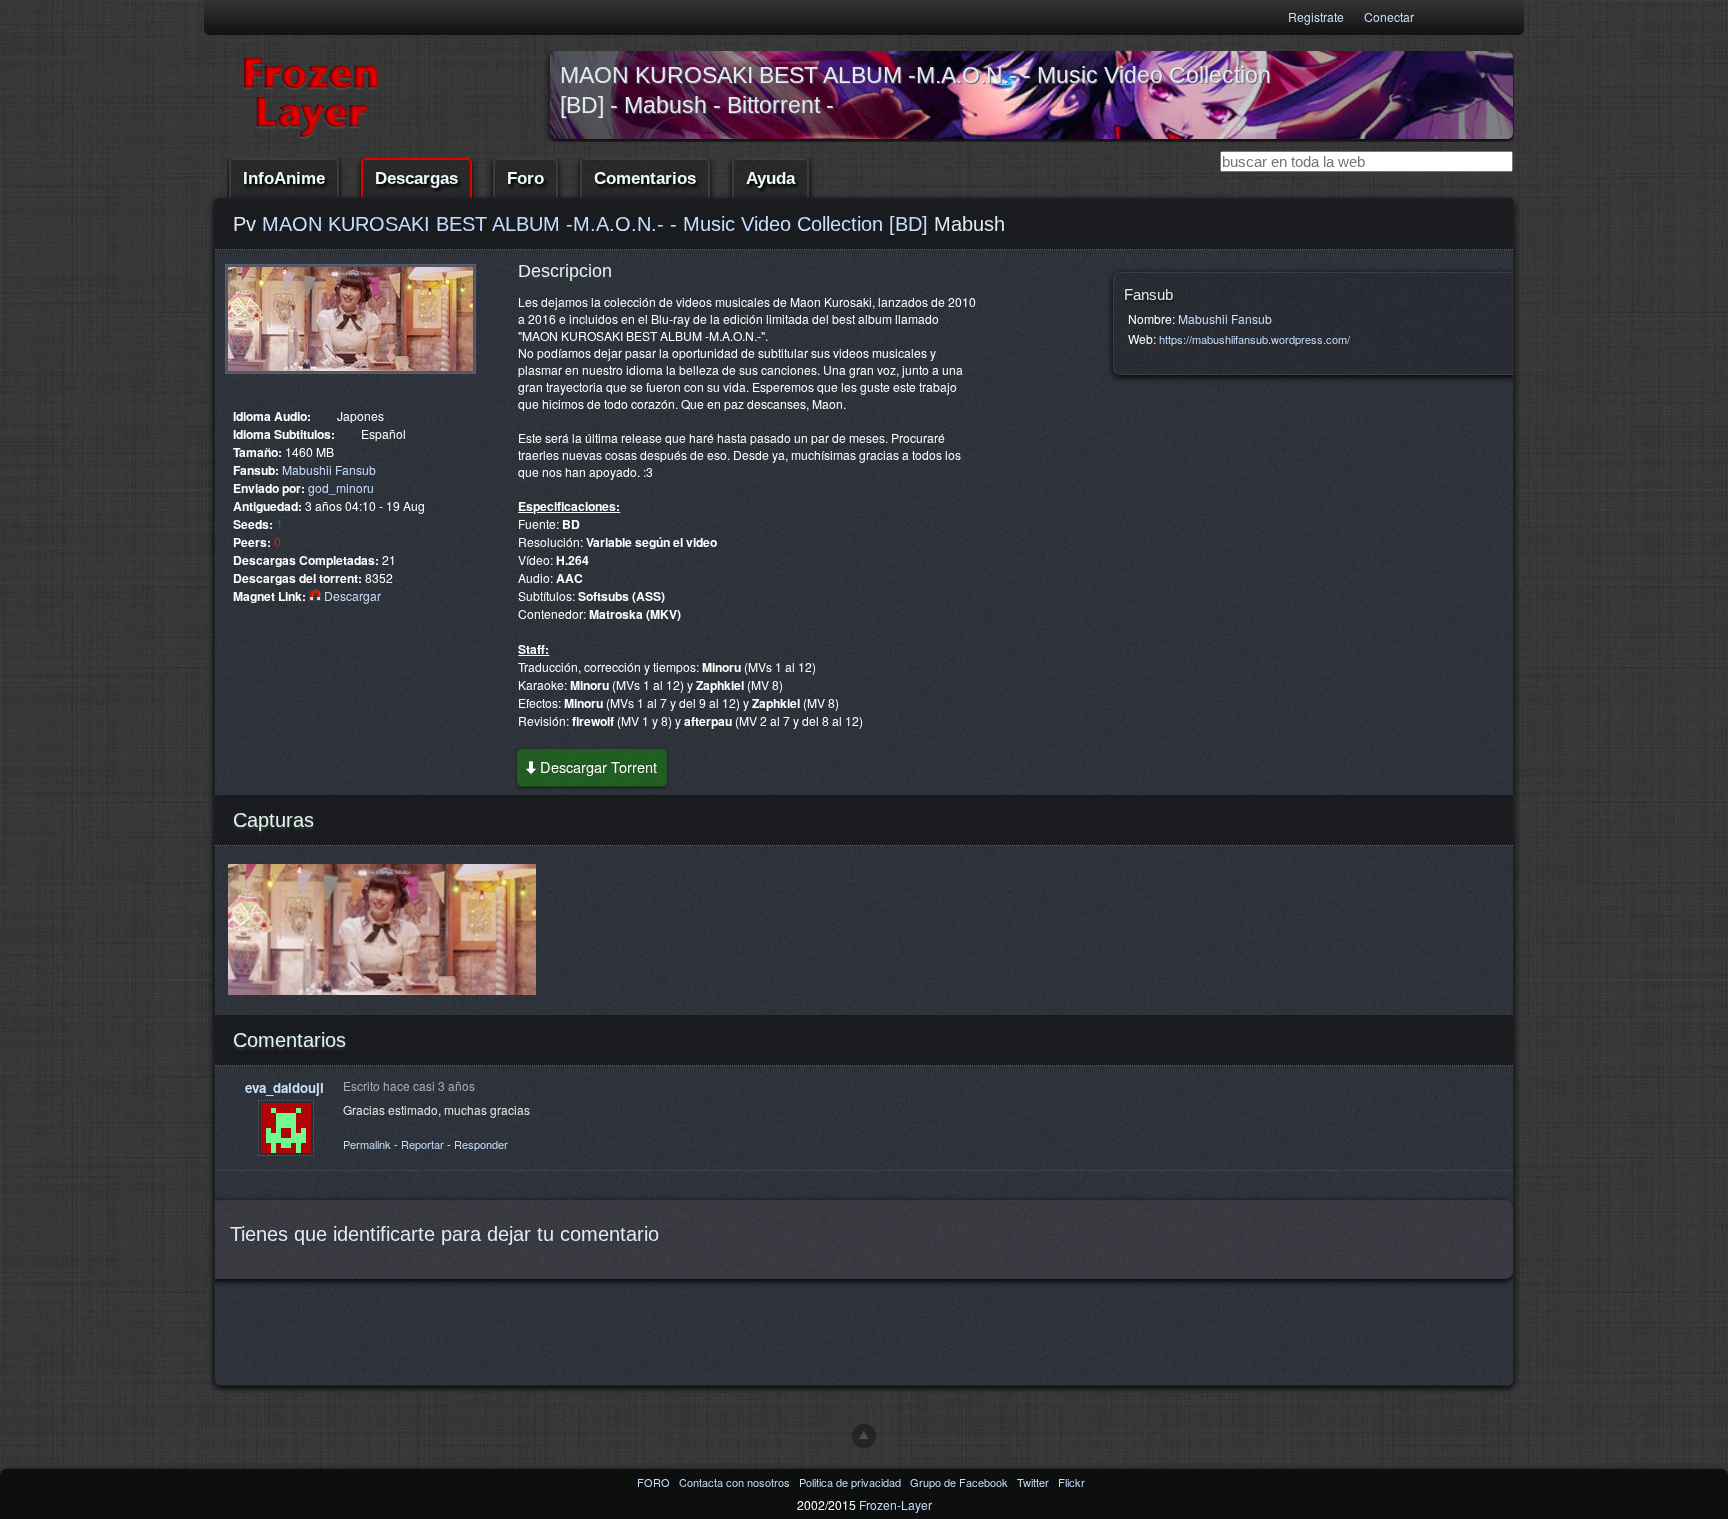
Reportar (422, 1144)
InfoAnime (284, 178)
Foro (525, 178)
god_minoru (341, 487)
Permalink (367, 1144)
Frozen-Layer (895, 1504)
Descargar (351, 595)
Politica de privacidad (851, 1482)
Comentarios (645, 178)
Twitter (1034, 1482)
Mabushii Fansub (329, 469)
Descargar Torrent (598, 766)
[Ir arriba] (864, 1436)
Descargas (416, 178)
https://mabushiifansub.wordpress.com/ (1254, 339)
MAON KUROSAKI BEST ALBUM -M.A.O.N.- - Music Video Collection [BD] (595, 224)
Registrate (1316, 16)
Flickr (1071, 1482)
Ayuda (770, 178)
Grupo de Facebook (960, 1482)
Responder (481, 1144)
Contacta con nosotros (736, 1482)
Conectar (1389, 16)
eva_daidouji (284, 1087)
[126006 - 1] (350, 378)
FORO (655, 1482)
